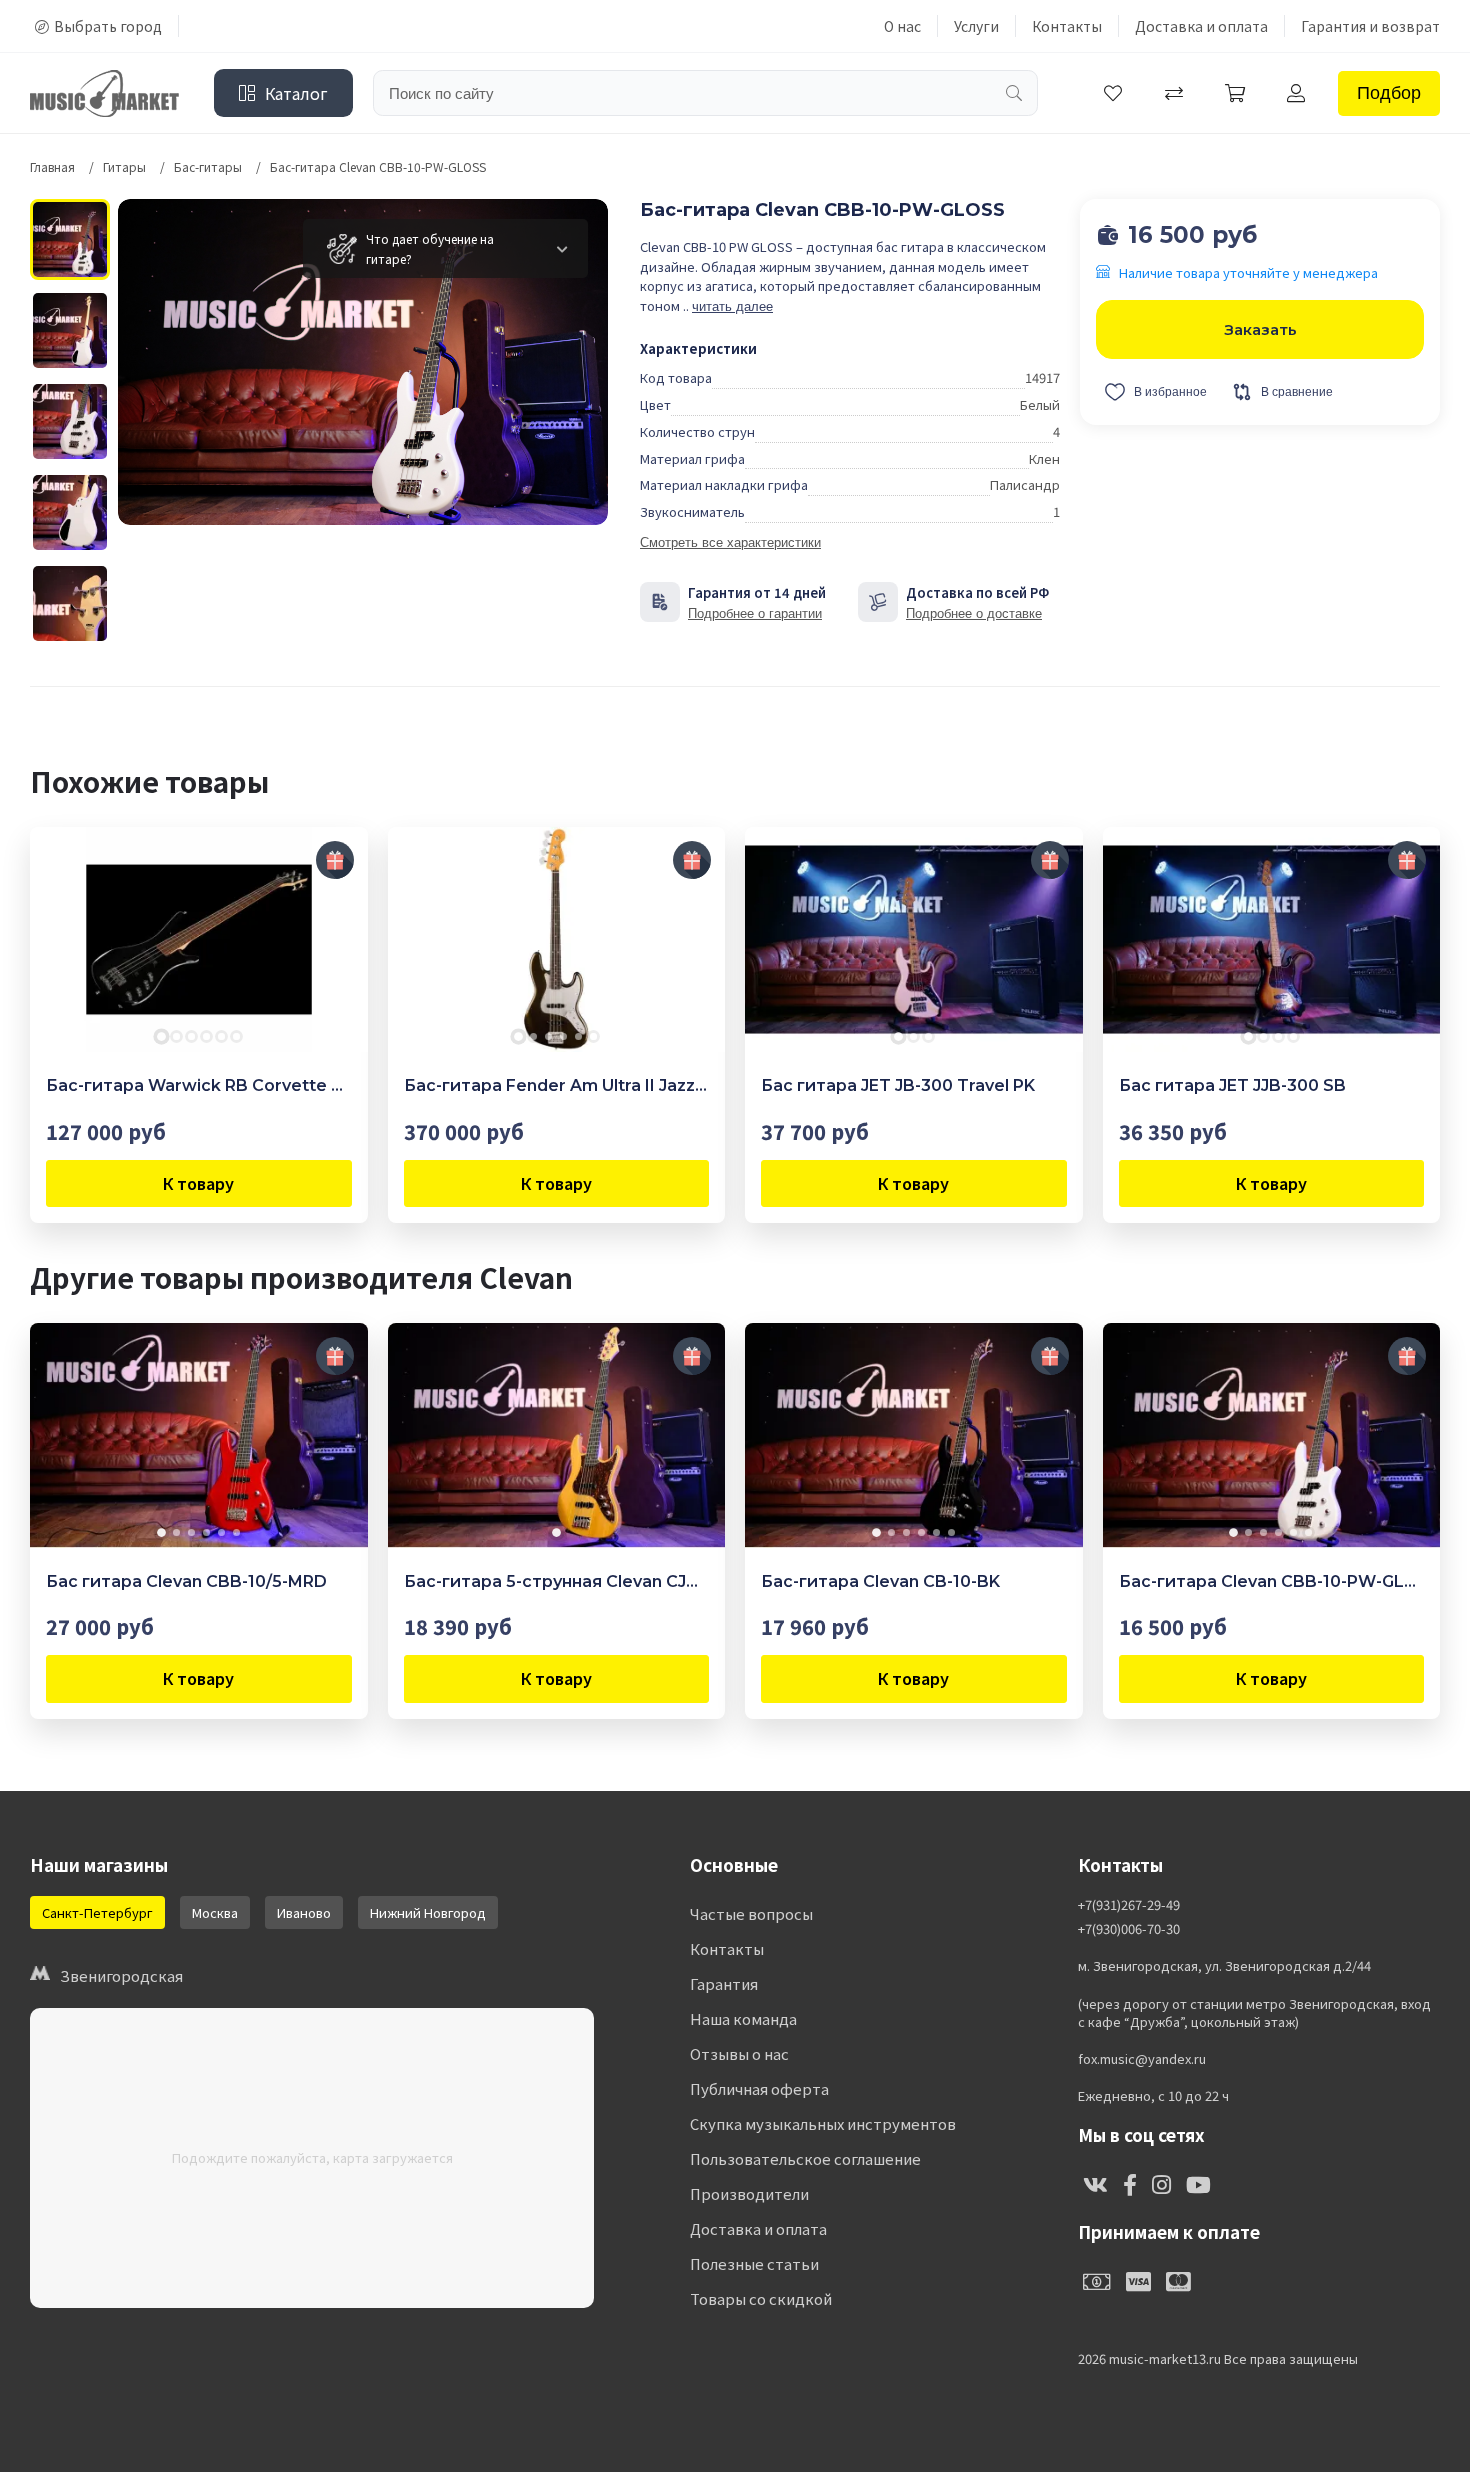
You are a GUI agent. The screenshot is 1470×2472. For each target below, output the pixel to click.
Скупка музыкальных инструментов (823, 2123)
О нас (902, 26)
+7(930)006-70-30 (1129, 1929)
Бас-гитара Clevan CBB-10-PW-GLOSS (1272, 1581)
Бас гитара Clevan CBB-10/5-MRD (186, 1581)
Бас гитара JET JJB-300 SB (1232, 1085)
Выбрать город (108, 26)
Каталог (296, 93)
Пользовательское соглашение (805, 2158)
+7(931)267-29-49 (1129, 1905)
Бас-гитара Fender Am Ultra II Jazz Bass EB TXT (557, 1085)
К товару (198, 1183)
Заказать (1260, 329)
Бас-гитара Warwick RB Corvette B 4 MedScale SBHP (199, 1085)
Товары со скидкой (761, 2298)
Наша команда (743, 2018)
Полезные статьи (754, 2263)
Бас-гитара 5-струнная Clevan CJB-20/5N (557, 1581)
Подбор (1389, 93)
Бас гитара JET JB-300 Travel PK (898, 1085)
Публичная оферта (759, 2088)
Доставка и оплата (1201, 26)
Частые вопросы (751, 1913)
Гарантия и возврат (1370, 26)
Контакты (1067, 26)
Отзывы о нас (739, 2053)
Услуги (976, 26)
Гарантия (724, 1983)
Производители (749, 2193)
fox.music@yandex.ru (1142, 2059)
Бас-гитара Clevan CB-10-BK (880, 1581)
